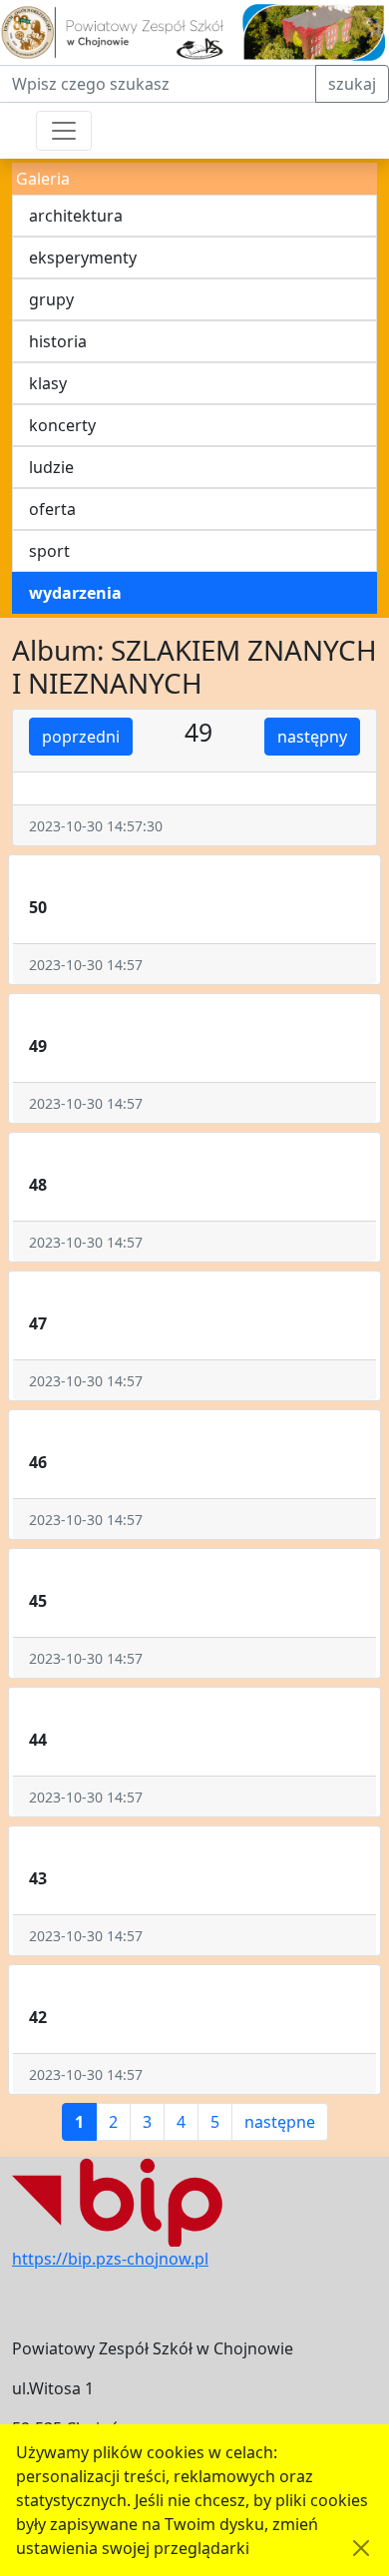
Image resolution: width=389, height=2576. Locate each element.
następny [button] (312, 737)
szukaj (352, 84)
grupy (51, 299)
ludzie (51, 467)
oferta (52, 509)
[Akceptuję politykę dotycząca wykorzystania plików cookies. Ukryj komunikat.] (361, 2548)
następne (280, 2122)
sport (49, 551)
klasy (48, 383)
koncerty (62, 425)
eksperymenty (83, 258)
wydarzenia (75, 593)
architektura (76, 216)
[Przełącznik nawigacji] (64, 131)
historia (58, 341)
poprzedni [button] (81, 737)
